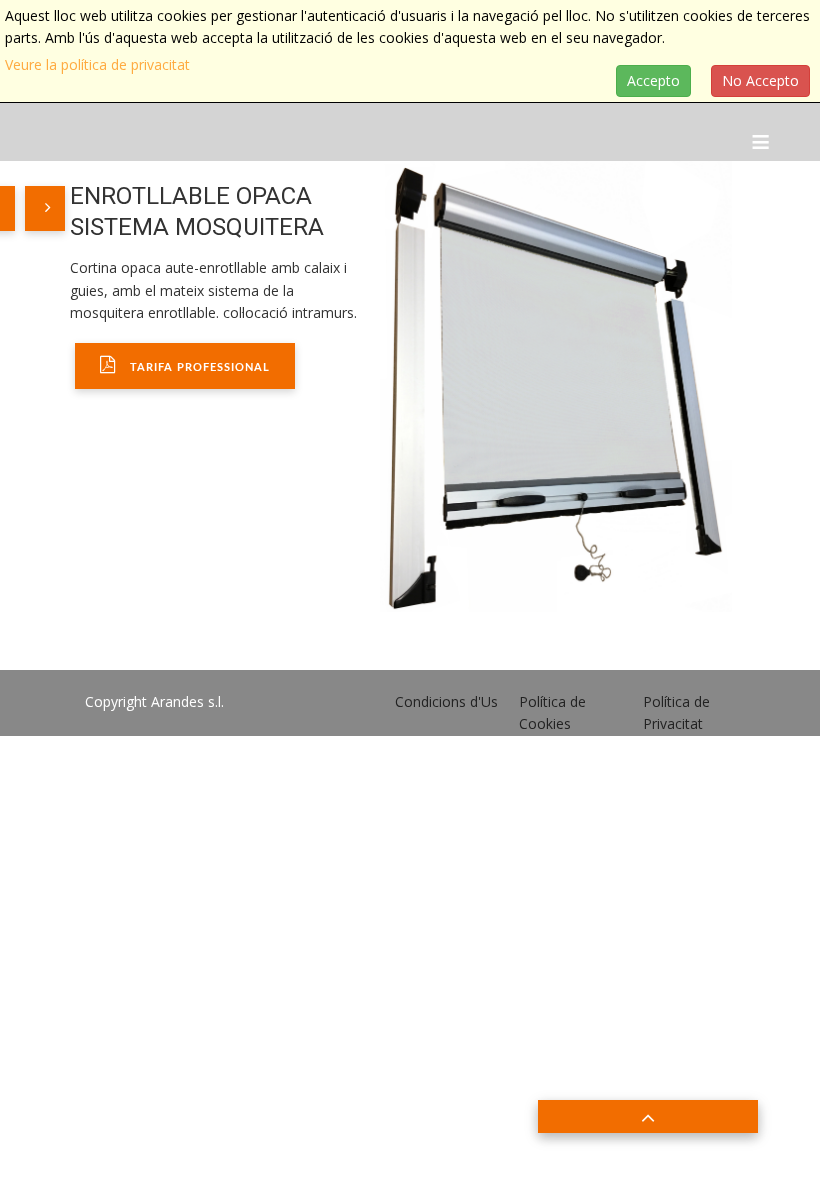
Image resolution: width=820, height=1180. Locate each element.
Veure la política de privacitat (97, 64)
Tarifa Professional (198, 367)
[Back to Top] (648, 1116)
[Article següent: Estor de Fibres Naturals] (45, 208)
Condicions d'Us (446, 701)
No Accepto (760, 80)
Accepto (653, 80)
